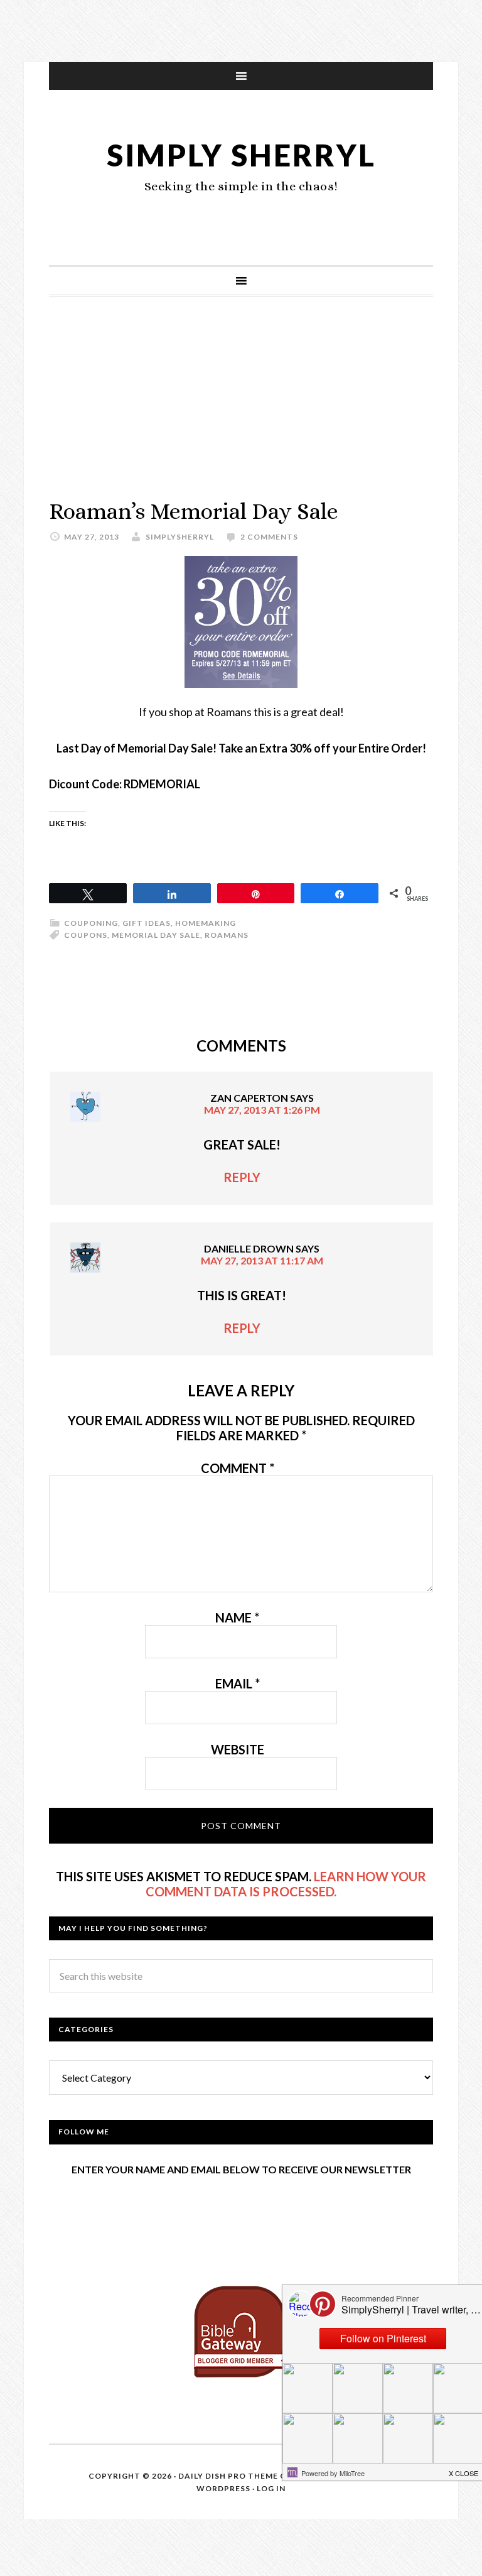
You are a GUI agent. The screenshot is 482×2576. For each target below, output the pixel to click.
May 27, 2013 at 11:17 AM (262, 1260)
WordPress (223, 2488)
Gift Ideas (147, 923)
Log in (271, 2488)
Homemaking (206, 923)
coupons (86, 935)
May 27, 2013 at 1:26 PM (262, 1110)
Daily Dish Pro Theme (228, 2476)
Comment (238, 1468)
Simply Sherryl (241, 155)
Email (238, 1683)
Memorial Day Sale (156, 935)
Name (237, 1617)
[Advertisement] (241, 410)
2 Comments (269, 537)
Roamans (227, 935)
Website (238, 1749)
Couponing (91, 923)
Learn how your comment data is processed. (286, 1884)
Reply (242, 1177)
